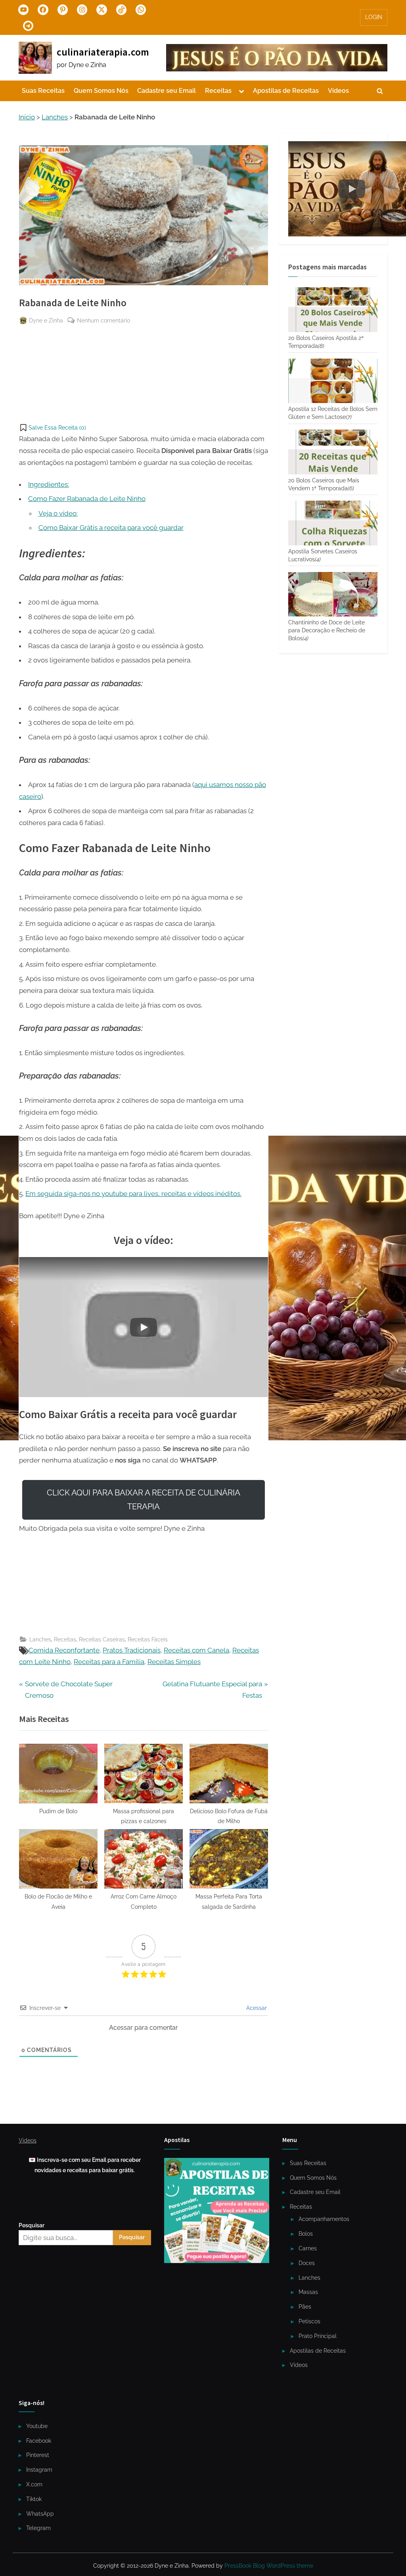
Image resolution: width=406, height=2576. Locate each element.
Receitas (218, 91)
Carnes (308, 2248)
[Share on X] (25, 398)
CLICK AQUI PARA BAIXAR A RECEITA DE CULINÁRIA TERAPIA (144, 1500)
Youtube (37, 2426)
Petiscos (309, 2321)
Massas (308, 2292)
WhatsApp (40, 2514)
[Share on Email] (25, 384)
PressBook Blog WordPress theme (269, 2566)
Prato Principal (318, 2336)
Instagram (39, 2469)
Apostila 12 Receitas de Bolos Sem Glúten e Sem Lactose (333, 413)
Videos (28, 2140)
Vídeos (338, 91)
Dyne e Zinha (46, 320)
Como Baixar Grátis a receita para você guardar (111, 528)
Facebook (39, 2441)
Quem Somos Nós (101, 91)
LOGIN (374, 17)
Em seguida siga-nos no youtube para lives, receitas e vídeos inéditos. (133, 1194)
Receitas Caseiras (102, 1639)
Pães (305, 2306)
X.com (34, 2484)
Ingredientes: (49, 484)
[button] (53, 428)
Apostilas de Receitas (286, 91)
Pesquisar (32, 2225)
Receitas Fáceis (148, 1639)
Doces (307, 2263)
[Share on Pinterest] (25, 340)
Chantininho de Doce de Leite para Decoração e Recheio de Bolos (327, 630)
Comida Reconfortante (64, 1650)
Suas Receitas (43, 91)
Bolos (306, 2233)
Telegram (38, 2528)
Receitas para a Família (109, 1662)
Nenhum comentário (103, 321)
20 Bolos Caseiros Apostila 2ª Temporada (326, 342)
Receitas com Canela (196, 1650)
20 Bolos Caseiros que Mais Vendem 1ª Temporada (324, 484)
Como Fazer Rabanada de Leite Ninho (87, 499)
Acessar (256, 2008)
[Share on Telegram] (25, 354)
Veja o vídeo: (58, 513)
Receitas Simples (174, 1662)
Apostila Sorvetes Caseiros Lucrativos (323, 555)
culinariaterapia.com (103, 52)
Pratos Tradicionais (132, 1650)
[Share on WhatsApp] (25, 369)
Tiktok (34, 2499)
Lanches (55, 117)
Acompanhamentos (324, 2219)
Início (27, 117)
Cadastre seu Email (167, 91)
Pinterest (38, 2455)
